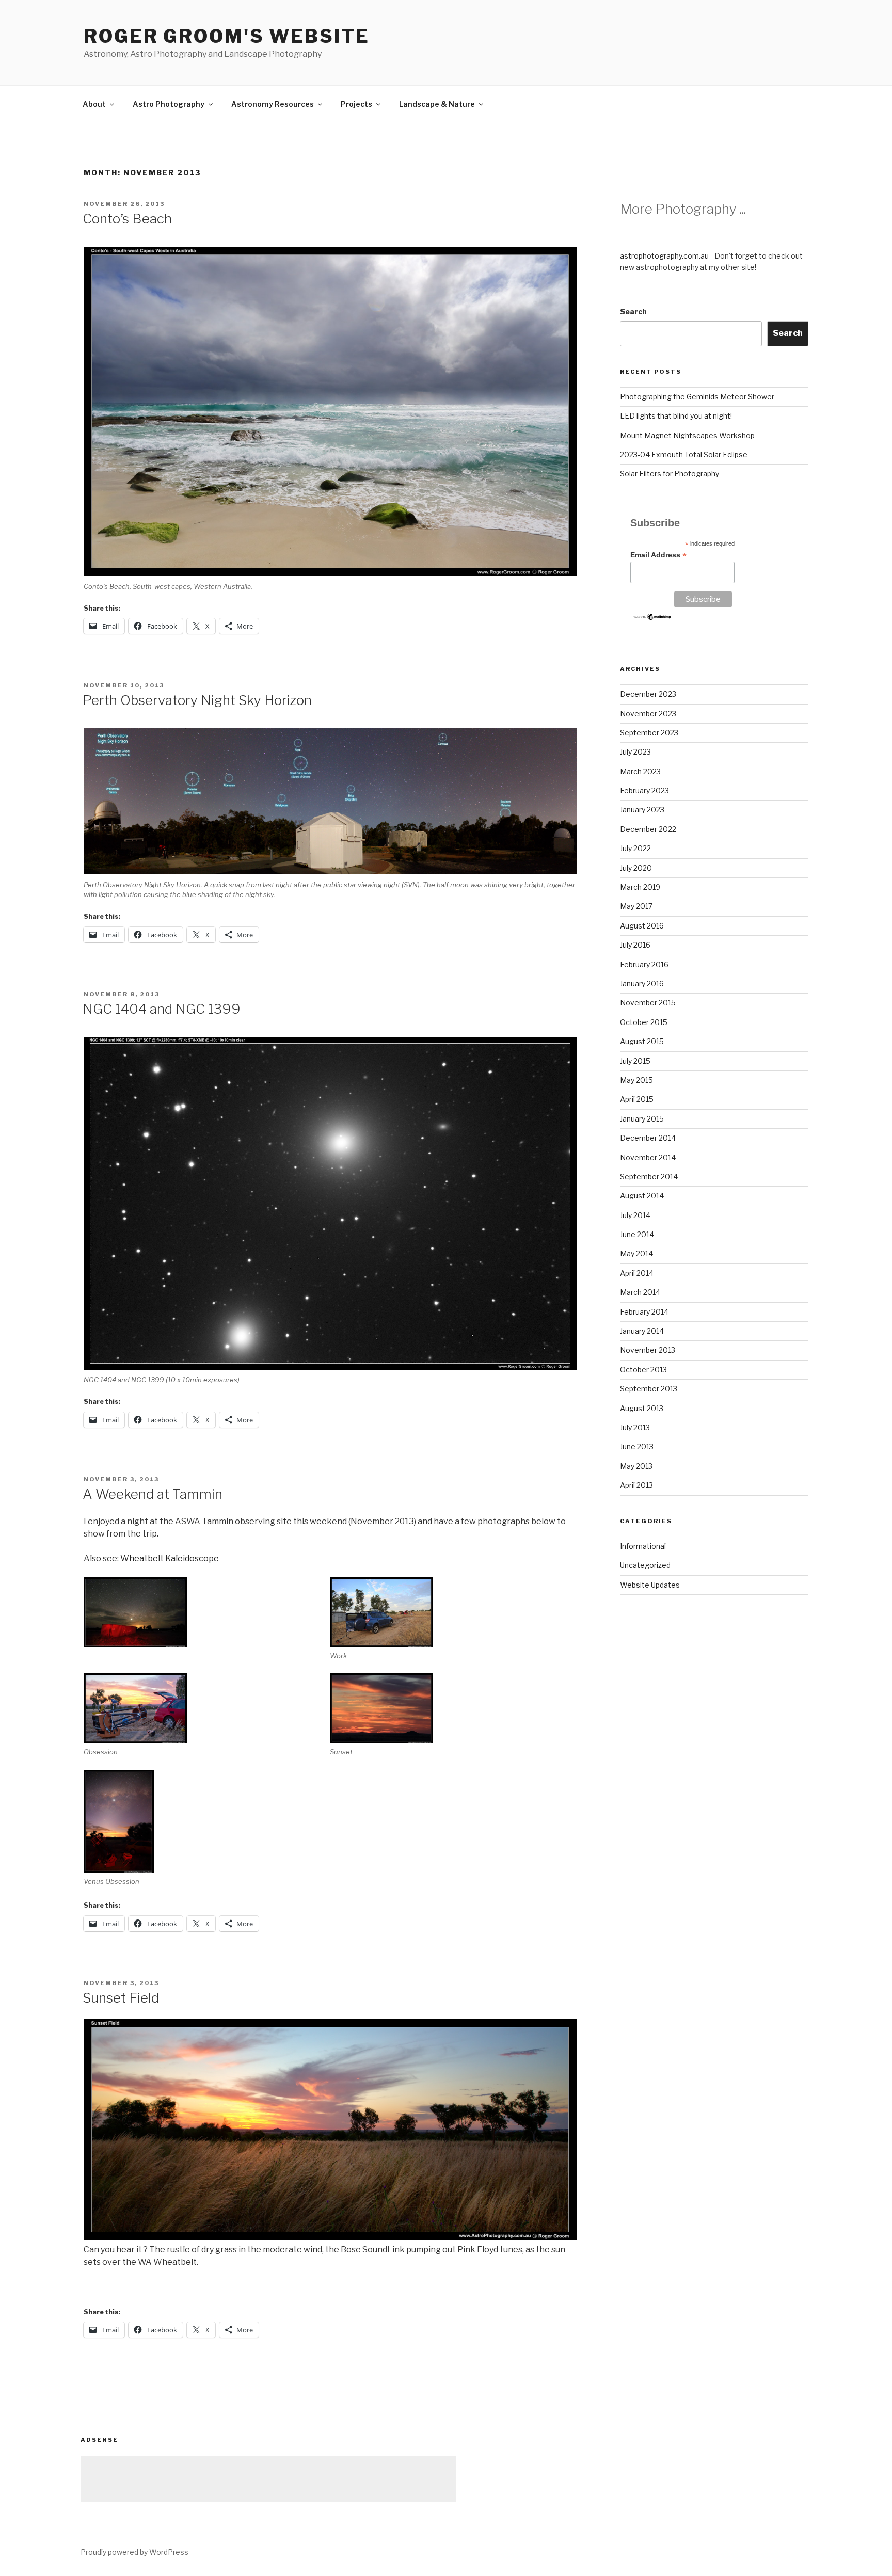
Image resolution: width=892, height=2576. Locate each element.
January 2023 (642, 810)
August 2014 (642, 1196)
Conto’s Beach (127, 219)
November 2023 (648, 714)
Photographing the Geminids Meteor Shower (697, 397)
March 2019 (640, 887)
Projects (356, 104)
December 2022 (648, 829)
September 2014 (649, 1177)
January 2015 (642, 1119)
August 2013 (642, 1408)
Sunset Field (121, 1998)
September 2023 (649, 733)
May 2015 (636, 1080)
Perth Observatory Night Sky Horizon (197, 700)
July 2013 (635, 1427)
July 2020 (636, 868)
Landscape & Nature (437, 104)
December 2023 (648, 694)
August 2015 (642, 1041)
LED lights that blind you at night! (676, 416)
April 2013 (636, 1485)
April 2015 (637, 1099)
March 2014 (640, 1292)
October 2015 (644, 1022)
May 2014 (636, 1253)
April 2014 (637, 1273)
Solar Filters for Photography (670, 474)
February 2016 (644, 964)
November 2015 (648, 1003)
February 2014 (644, 1312)
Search (633, 311)
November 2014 (648, 1157)
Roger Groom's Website (226, 36)
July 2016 (635, 945)
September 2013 (649, 1389)
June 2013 (637, 1446)
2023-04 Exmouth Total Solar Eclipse (684, 454)
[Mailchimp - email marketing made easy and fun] (652, 618)
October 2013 (643, 1370)
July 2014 (635, 1215)
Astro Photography (169, 104)
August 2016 (642, 926)
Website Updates (650, 1585)
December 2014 (648, 1138)
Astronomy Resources (273, 104)
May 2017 (636, 906)
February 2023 (644, 790)
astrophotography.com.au (664, 256)
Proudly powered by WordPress (134, 2552)
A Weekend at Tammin (153, 1494)
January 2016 (642, 983)
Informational (643, 1546)
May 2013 (636, 1466)
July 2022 (635, 848)
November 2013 (648, 1350)
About (94, 104)
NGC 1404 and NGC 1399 (162, 1009)
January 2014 (642, 1331)
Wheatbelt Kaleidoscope (170, 1558)
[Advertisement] (268, 2479)
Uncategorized (645, 1565)
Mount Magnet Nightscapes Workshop (687, 435)
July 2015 (635, 1061)
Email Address (658, 555)
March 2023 (640, 771)
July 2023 (635, 752)
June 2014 (637, 1234)
